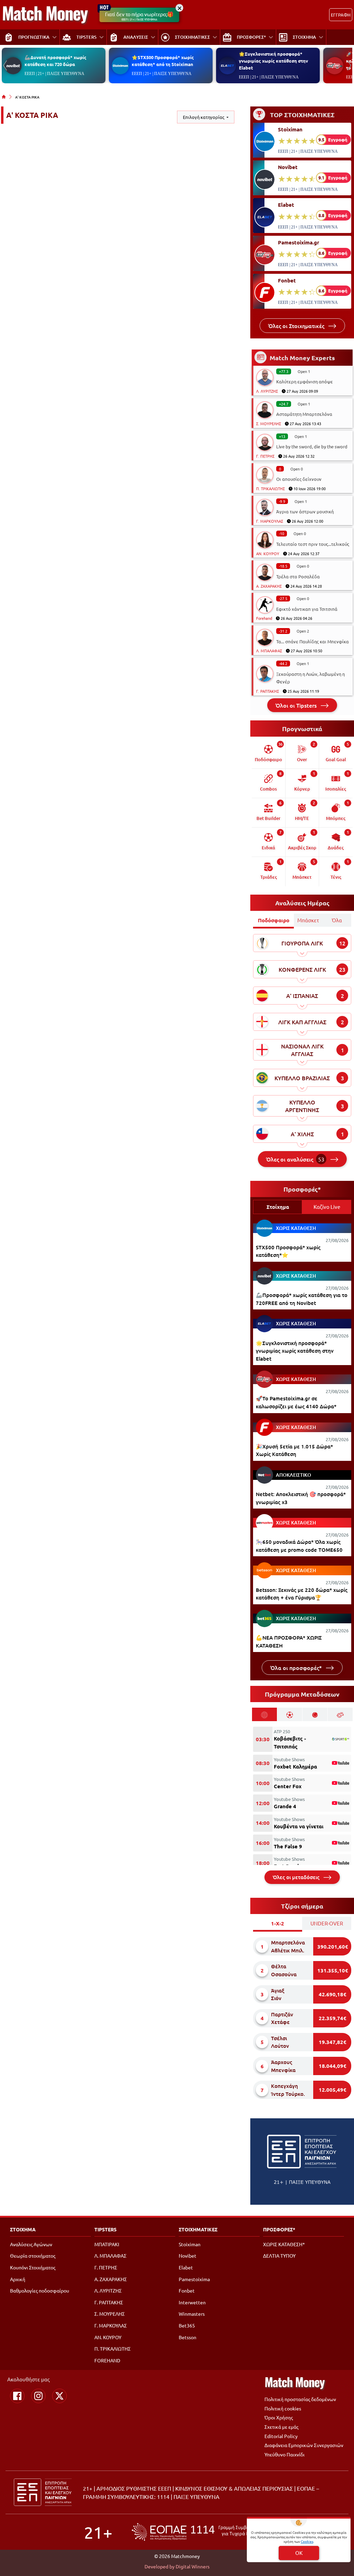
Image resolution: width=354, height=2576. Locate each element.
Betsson (188, 2337)
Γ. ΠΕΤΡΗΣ (265, 456)
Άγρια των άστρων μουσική (305, 511)
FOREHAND (107, 2360)
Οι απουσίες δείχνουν (299, 479)
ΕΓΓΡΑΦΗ (341, 15)
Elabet (286, 205)
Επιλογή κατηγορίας (204, 117)
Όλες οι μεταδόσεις (297, 1877)
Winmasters (192, 2314)
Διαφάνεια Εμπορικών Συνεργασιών (304, 2445)
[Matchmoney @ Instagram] (38, 2396)
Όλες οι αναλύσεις (295, 1159)
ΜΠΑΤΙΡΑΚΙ (107, 2244)
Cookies (307, 2541)
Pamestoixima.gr (299, 242)
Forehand (264, 618)
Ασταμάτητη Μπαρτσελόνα (304, 414)
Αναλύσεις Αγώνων (31, 2244)
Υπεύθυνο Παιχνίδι (285, 2454)
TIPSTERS (105, 2229)
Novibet (288, 167)
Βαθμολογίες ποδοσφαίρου (40, 2290)
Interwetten (192, 2302)
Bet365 (187, 2325)
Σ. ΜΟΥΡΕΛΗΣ (269, 423)
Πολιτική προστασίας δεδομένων (300, 2399)
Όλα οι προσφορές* (297, 1668)
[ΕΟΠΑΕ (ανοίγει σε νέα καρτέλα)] (201, 2532)
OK (299, 2553)
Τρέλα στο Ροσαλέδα (298, 576)
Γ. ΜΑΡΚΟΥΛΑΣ (270, 521)
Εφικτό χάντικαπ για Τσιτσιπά (307, 609)
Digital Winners (193, 2566)
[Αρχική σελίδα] (4, 97)
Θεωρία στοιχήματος (33, 2256)
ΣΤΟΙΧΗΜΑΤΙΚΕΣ (198, 2229)
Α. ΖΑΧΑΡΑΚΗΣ (269, 586)
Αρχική (18, 2279)
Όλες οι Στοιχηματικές (297, 326)
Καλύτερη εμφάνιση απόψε (305, 381)
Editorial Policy (281, 2436)
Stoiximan (290, 129)
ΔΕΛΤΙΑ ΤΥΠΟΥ (279, 2256)
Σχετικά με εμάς (281, 2427)
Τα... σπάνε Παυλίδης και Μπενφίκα (313, 641)
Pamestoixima (194, 2279)
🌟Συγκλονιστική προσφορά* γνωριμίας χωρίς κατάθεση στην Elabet (273, 61)
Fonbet (287, 280)
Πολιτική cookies (283, 2408)
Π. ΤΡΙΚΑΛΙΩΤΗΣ (271, 488)
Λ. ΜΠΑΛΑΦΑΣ (269, 651)
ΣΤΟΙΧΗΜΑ (23, 2229)
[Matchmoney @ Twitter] (59, 2396)
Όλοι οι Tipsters (297, 705)
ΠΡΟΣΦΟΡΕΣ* (279, 2229)
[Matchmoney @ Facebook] (17, 2396)
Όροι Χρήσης (279, 2417)
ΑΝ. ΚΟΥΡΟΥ (268, 553)
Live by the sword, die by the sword (312, 446)
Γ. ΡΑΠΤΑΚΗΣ (268, 691)
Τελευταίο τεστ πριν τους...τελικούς (313, 544)
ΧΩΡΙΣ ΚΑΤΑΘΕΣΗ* (284, 2244)
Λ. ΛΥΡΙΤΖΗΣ (267, 391)
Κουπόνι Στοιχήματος (33, 2267)
